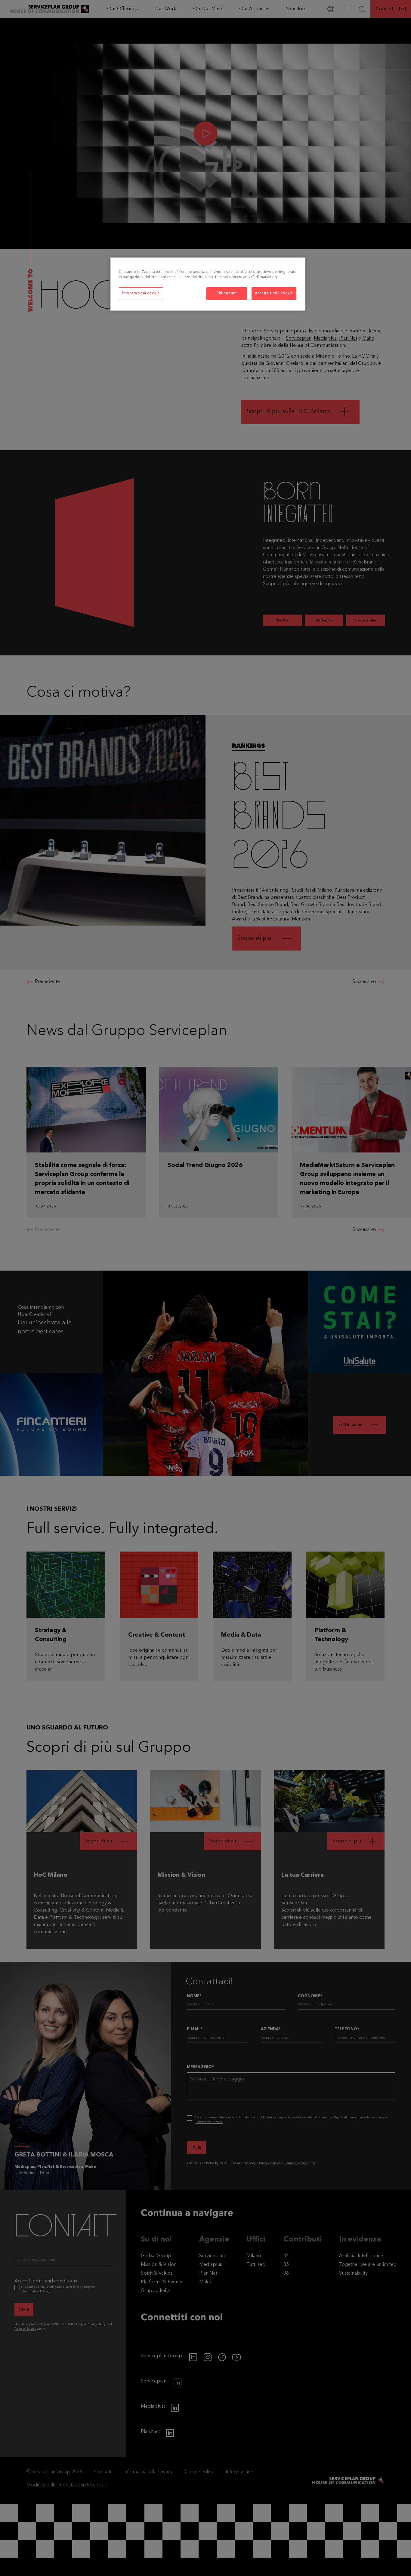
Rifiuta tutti (227, 293)
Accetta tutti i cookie (274, 293)
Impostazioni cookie (141, 293)
